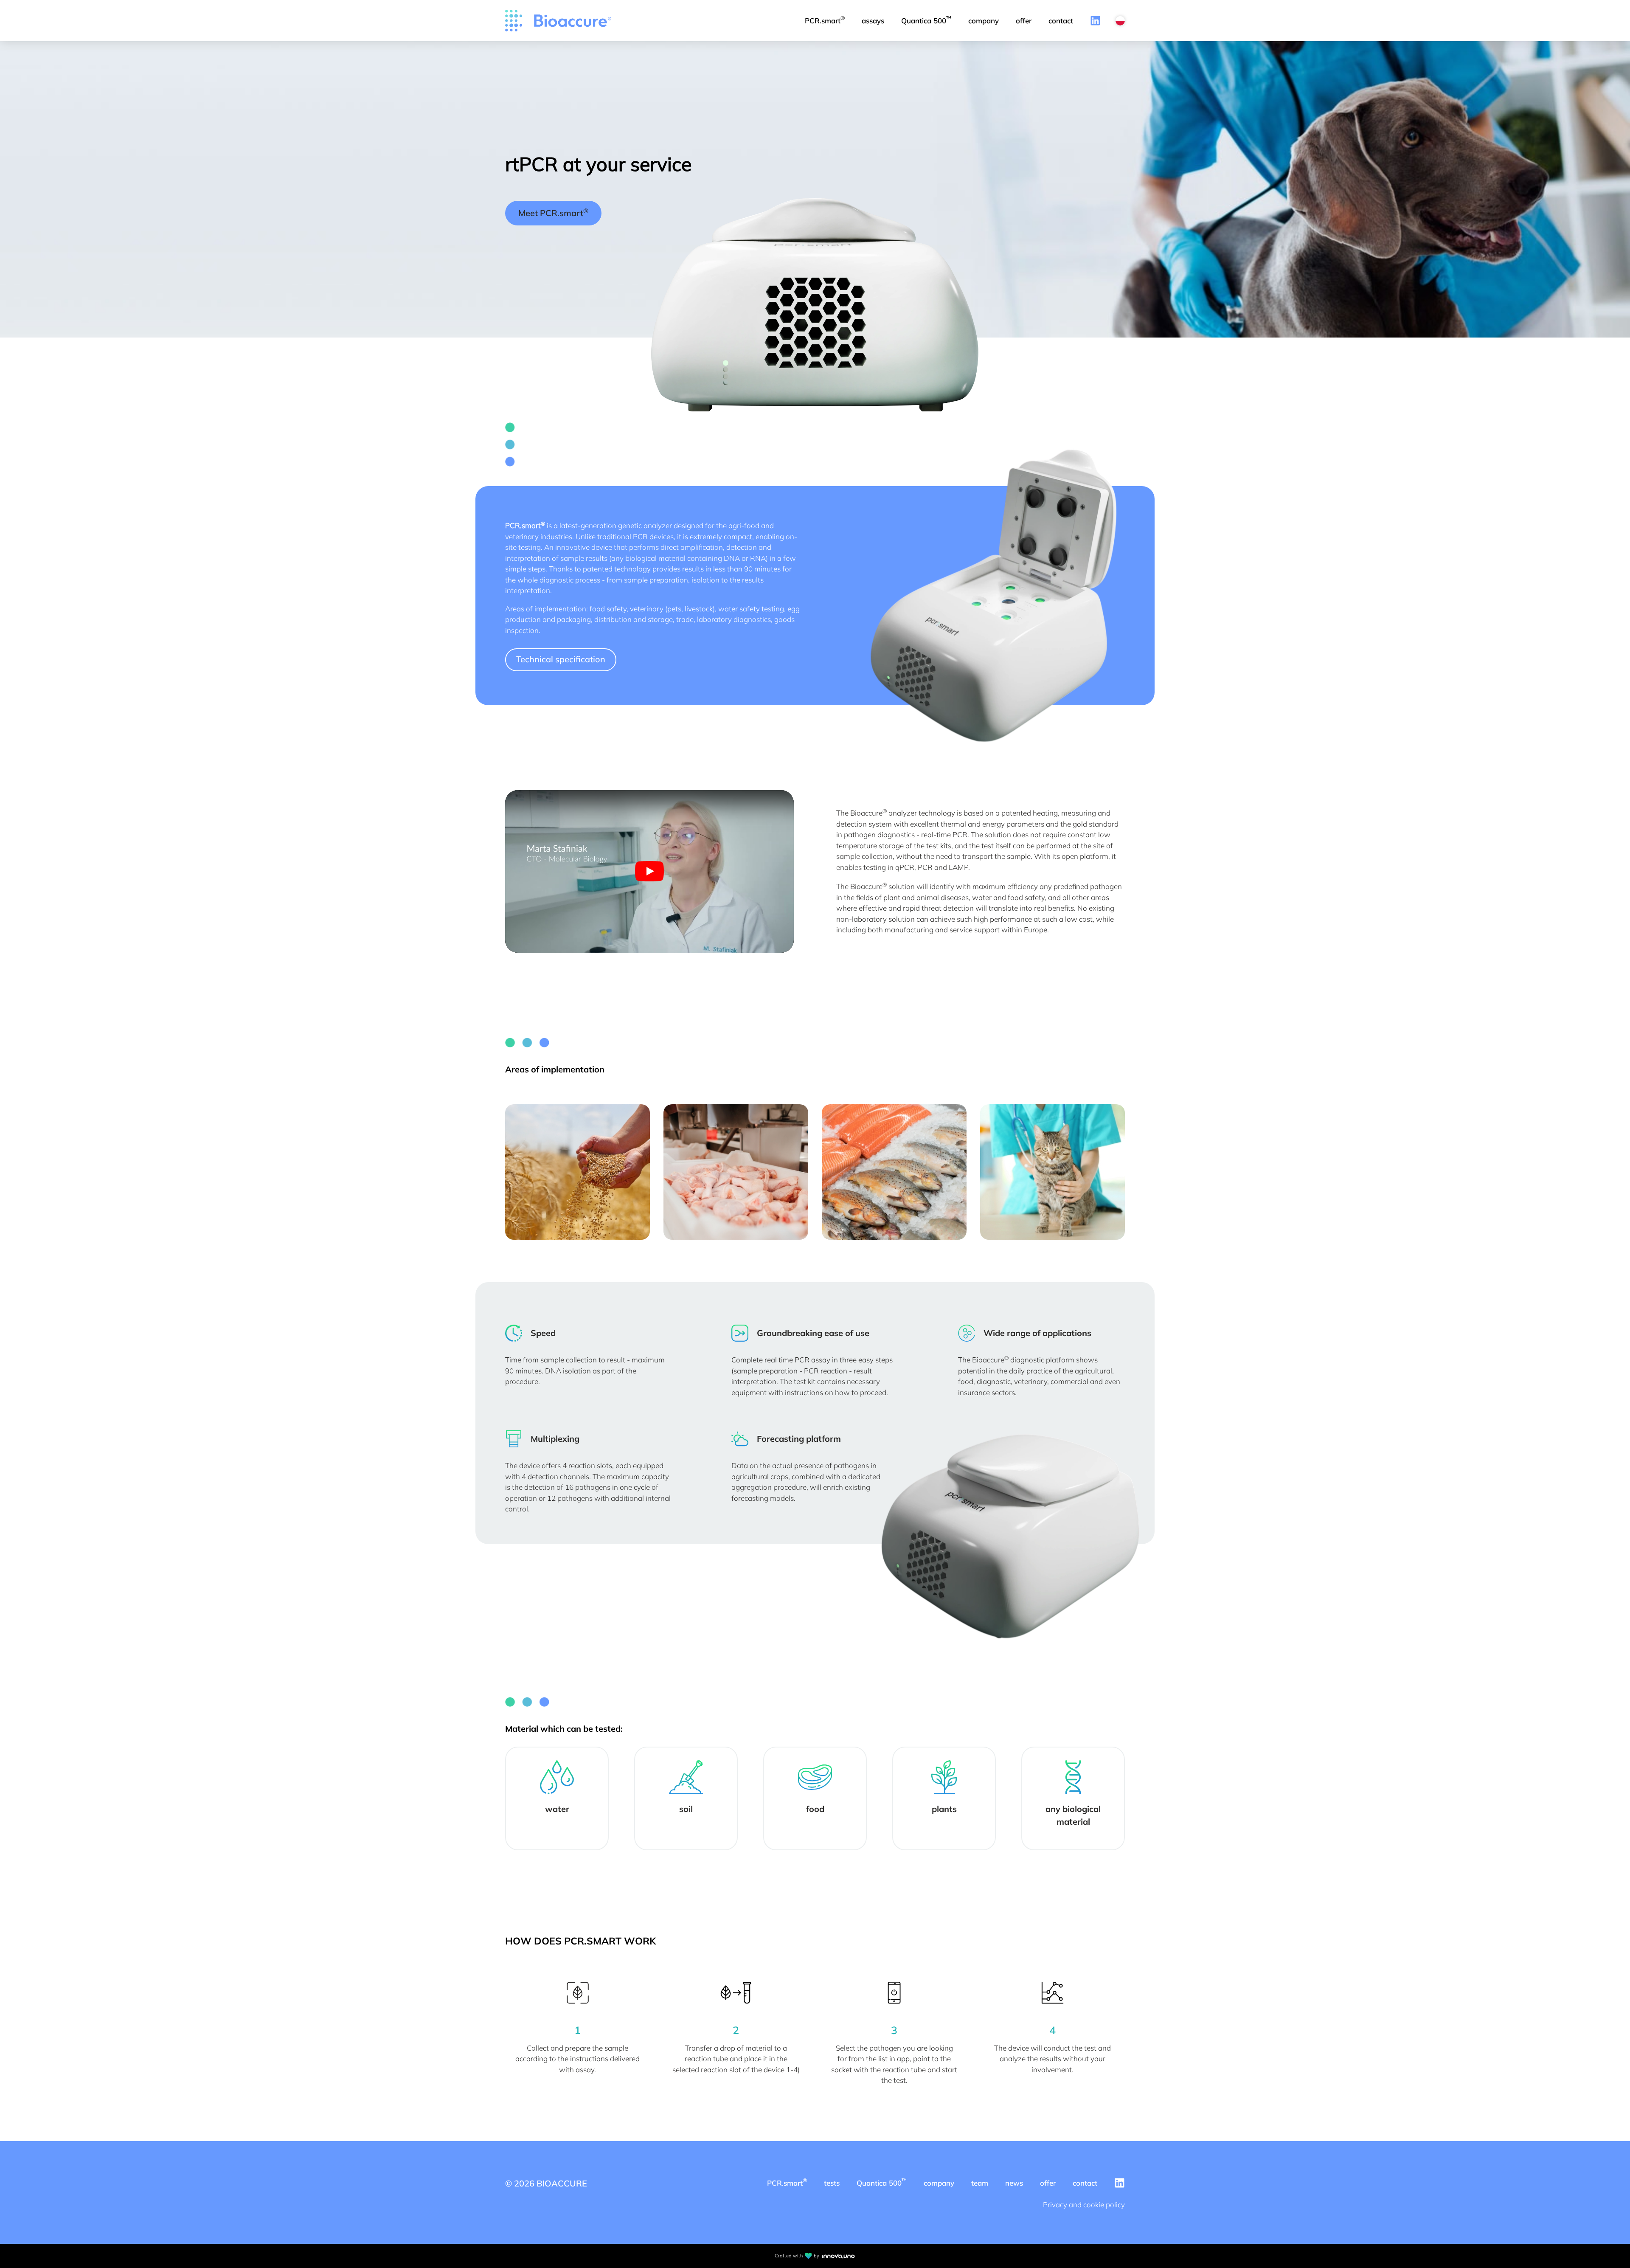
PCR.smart (825, 20)
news (1014, 2183)
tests (832, 2183)
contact (1061, 21)
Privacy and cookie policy (1084, 2205)
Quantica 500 (926, 20)
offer (1024, 21)
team (980, 2183)
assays (873, 21)
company (984, 21)
